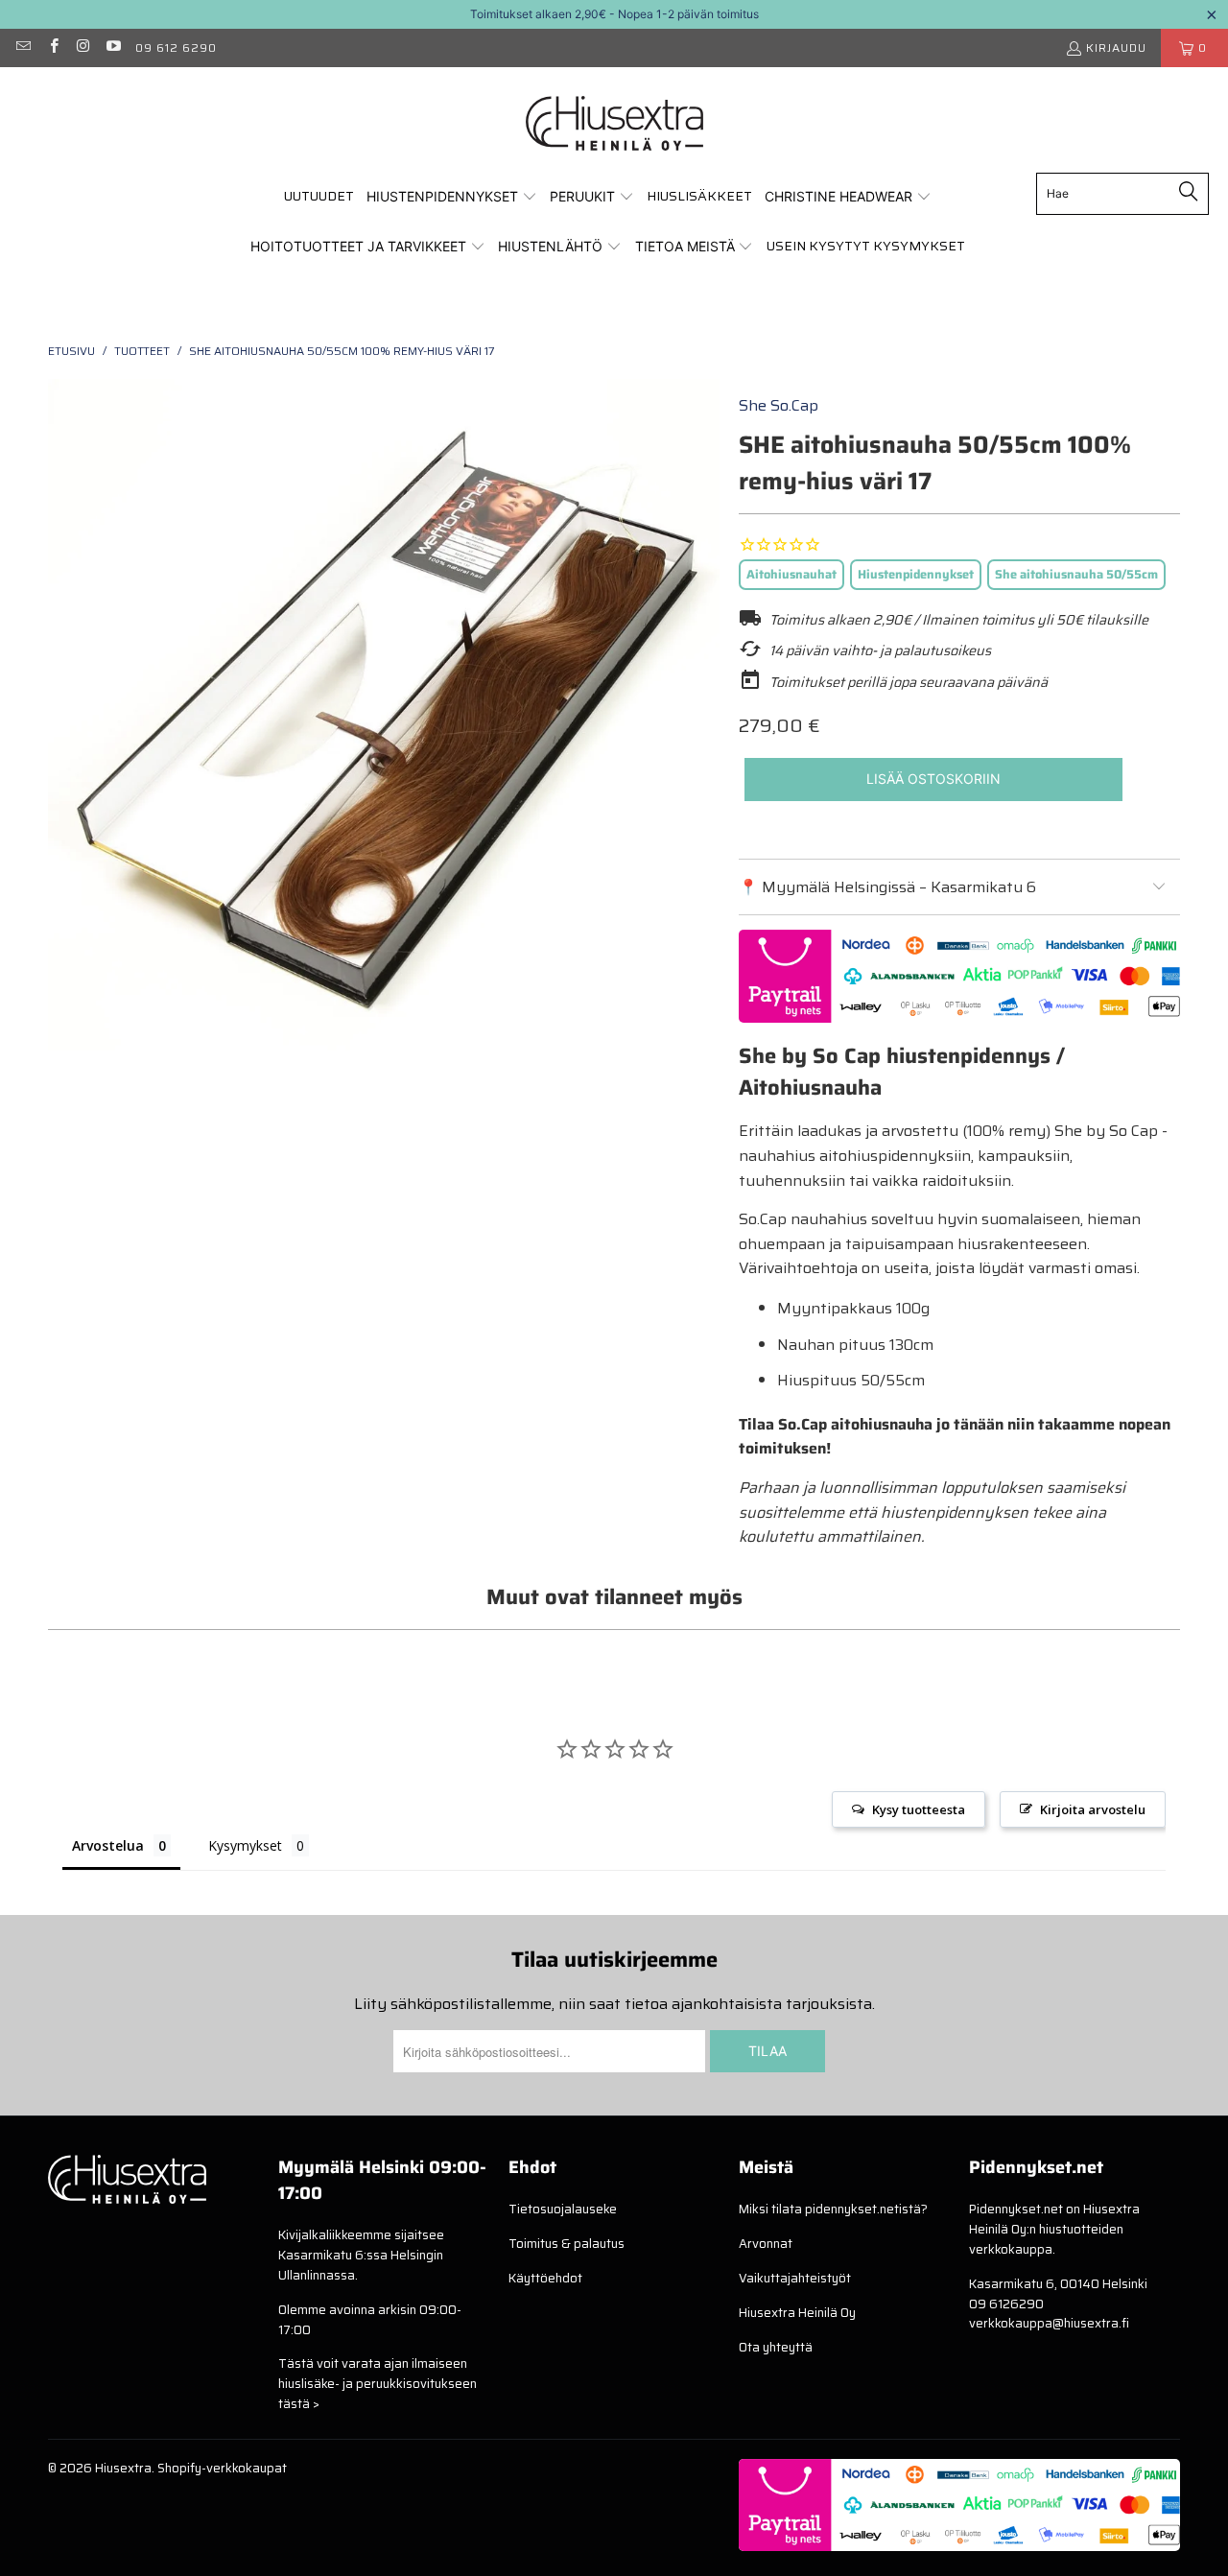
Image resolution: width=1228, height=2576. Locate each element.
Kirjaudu (1116, 47)
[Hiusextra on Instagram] (83, 47)
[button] (452, 198)
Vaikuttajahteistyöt (795, 2278)
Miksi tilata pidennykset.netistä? (833, 2209)
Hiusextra (123, 2468)
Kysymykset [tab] (245, 1845)
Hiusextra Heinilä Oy (797, 2313)
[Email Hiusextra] (23, 47)
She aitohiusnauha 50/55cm (1076, 574)
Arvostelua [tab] (108, 1845)
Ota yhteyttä (776, 2347)
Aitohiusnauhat (791, 574)
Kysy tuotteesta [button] (919, 1809)
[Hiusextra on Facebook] (52, 47)
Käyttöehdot (545, 2278)
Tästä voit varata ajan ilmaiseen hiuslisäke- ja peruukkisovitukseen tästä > (378, 2384)
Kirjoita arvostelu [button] (1093, 1809)
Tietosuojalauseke (563, 2209)
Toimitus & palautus (567, 2244)
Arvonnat (766, 2244)
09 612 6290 (176, 47)
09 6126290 (1006, 2304)
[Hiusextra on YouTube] (113, 47)
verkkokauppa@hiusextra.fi (1049, 2323)
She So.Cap (779, 405)
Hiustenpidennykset (916, 574)
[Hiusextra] (614, 125)
